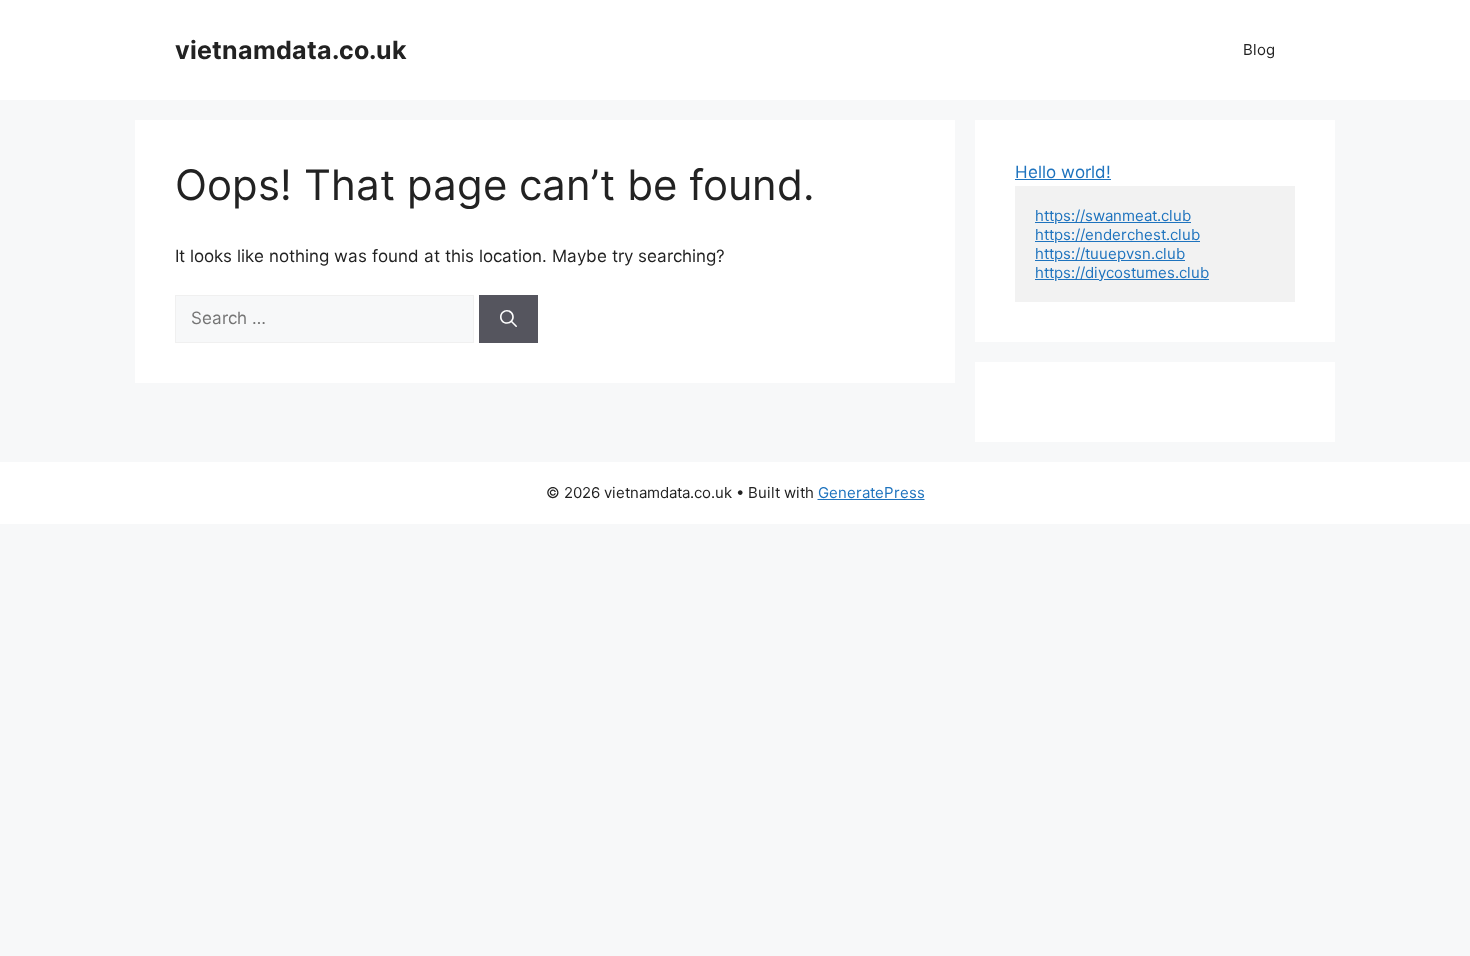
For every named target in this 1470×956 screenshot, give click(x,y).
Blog (1259, 49)
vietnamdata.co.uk (291, 50)
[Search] (508, 319)
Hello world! (1063, 172)
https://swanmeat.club (1113, 215)
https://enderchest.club (1117, 234)
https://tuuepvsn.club (1110, 253)
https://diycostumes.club (1122, 272)
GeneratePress (871, 492)
